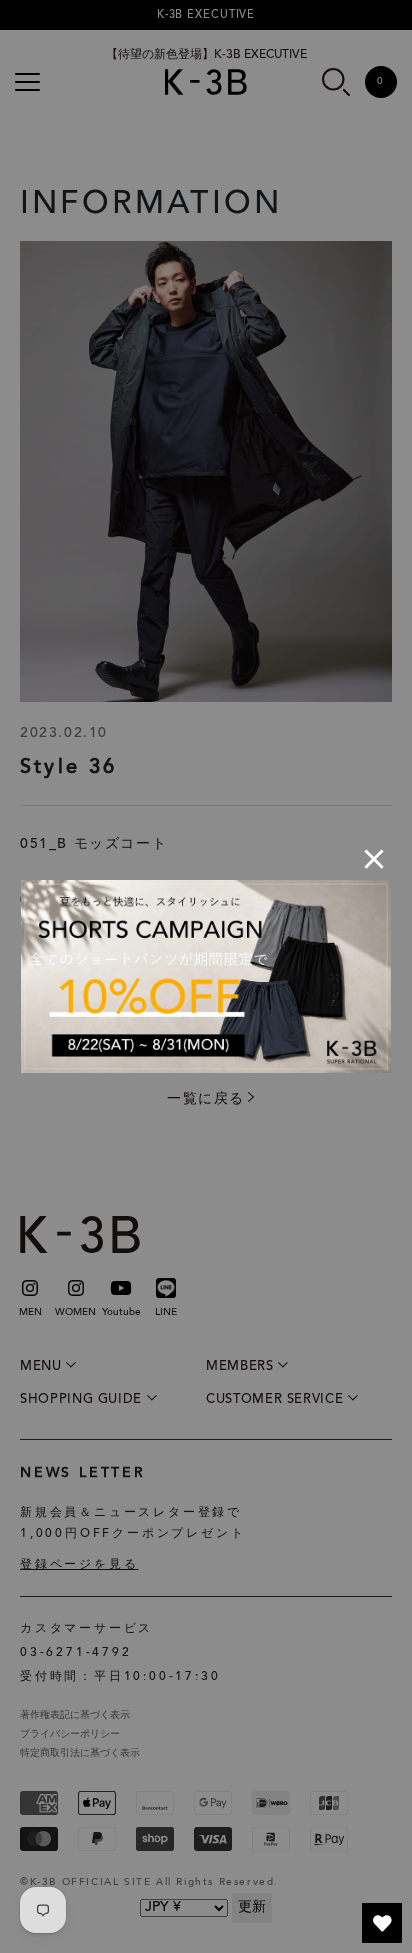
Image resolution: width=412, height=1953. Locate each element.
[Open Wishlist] (382, 1923)
